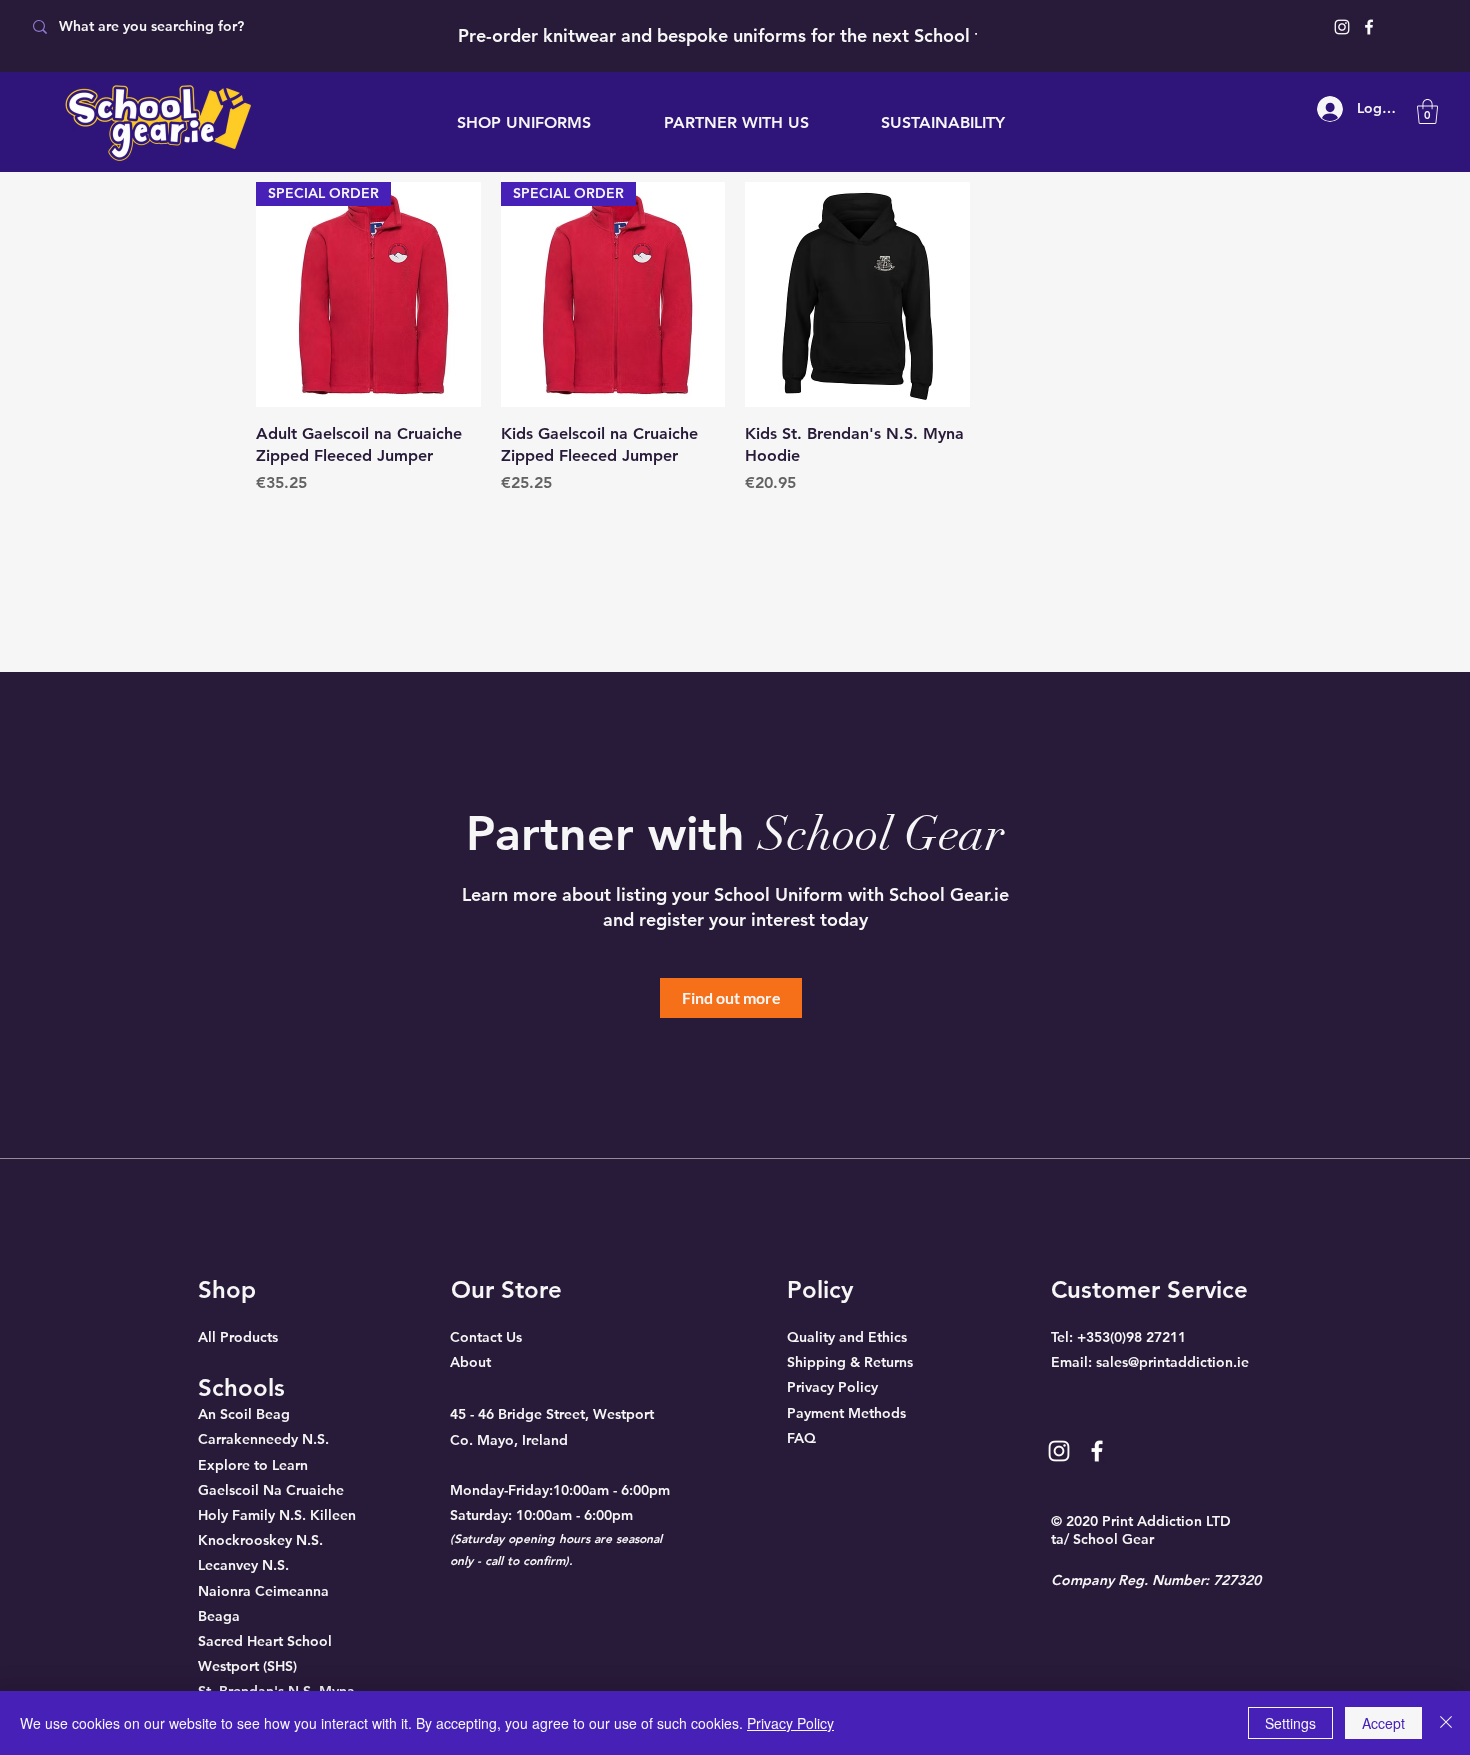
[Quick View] (857, 294)
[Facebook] (1369, 27)
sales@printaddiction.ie (1172, 1362)
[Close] (1446, 1723)
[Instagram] (1342, 27)
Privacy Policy (790, 1723)
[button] (1427, 111)
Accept (1383, 1723)
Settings (1290, 1723)
